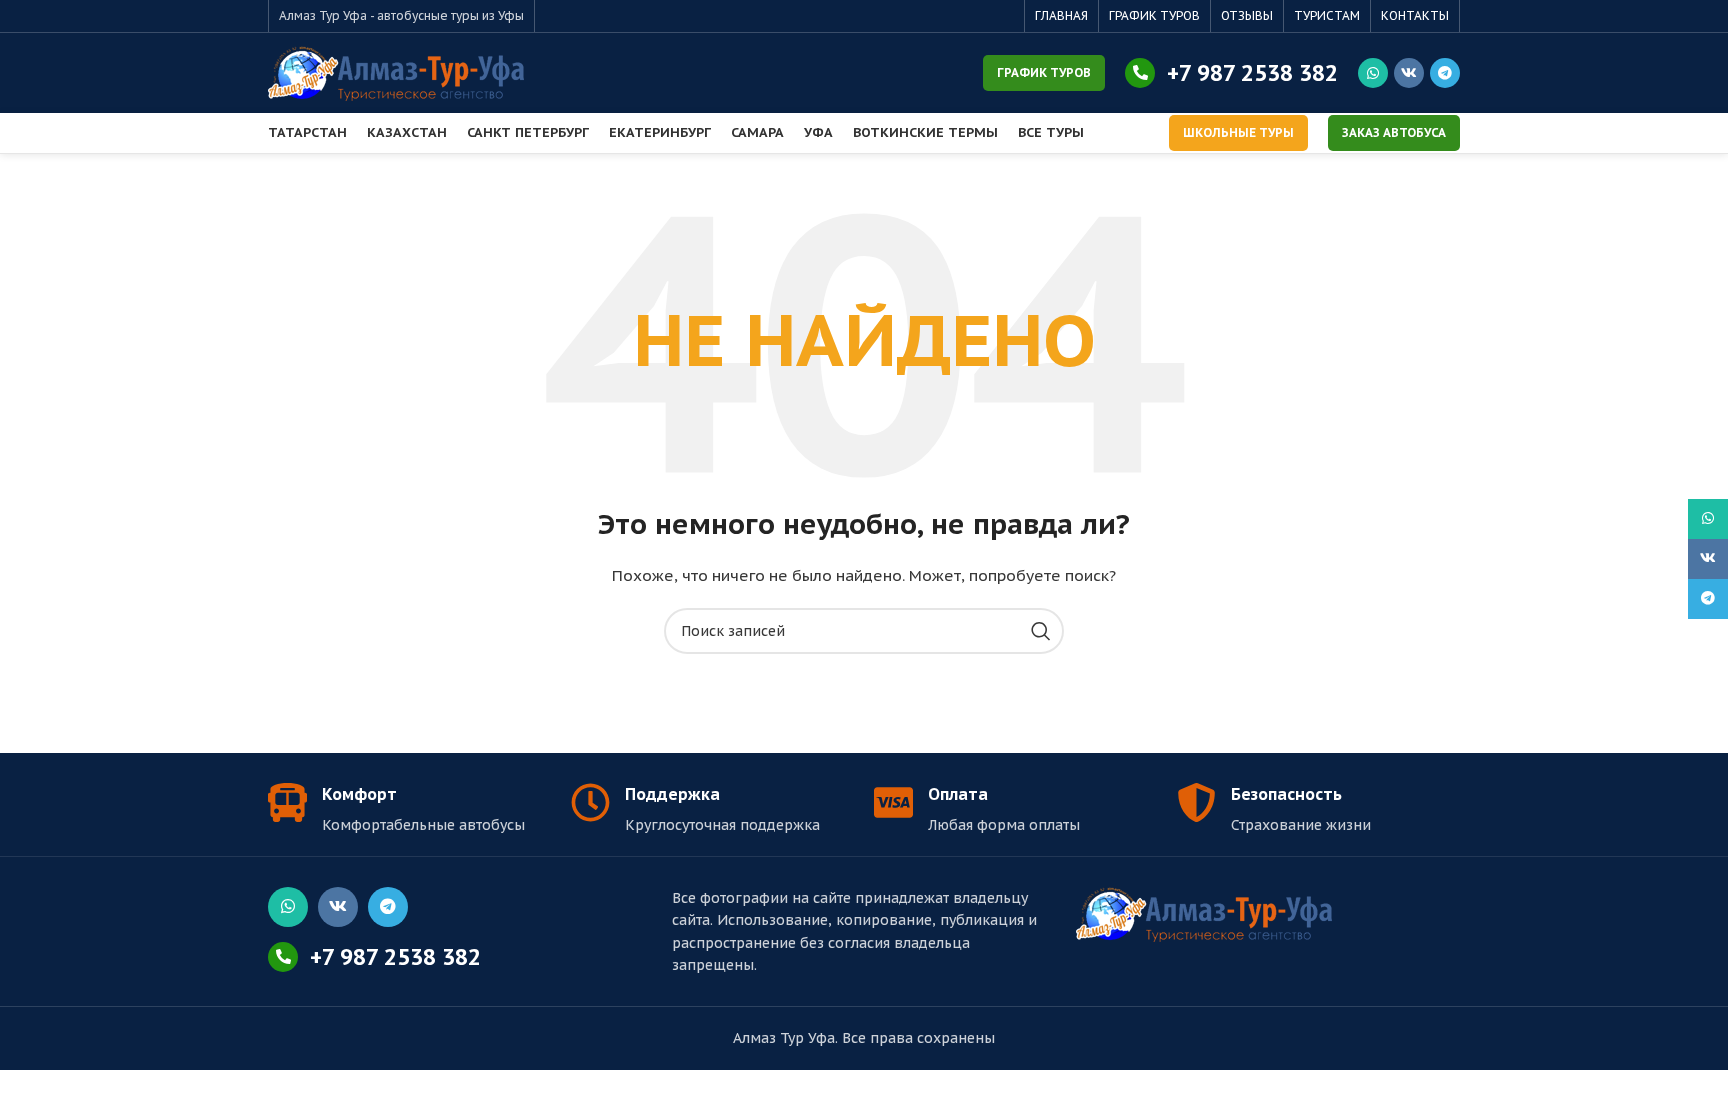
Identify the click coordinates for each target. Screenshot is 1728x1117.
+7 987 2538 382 (1252, 73)
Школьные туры (1238, 132)
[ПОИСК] (1041, 631)
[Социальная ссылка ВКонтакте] (1409, 73)
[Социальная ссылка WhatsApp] (1373, 73)
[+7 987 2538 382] (1140, 73)
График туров (1044, 72)
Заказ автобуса (1394, 132)
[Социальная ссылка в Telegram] (1445, 73)
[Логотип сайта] (396, 72)
